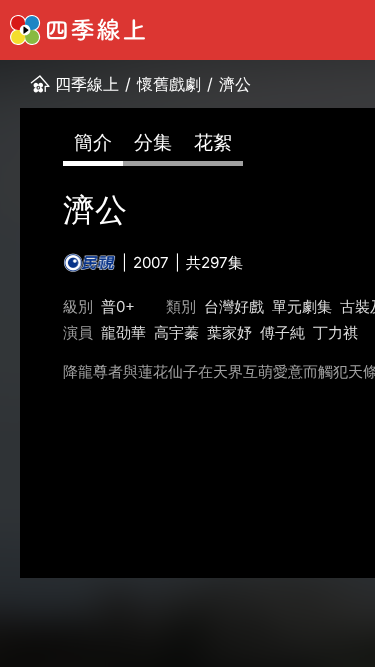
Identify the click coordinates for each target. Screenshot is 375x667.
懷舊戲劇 (169, 84)
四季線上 (87, 84)
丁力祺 (335, 332)
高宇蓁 (176, 332)
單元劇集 (302, 306)
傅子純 (282, 332)
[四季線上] (77, 30)
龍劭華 (123, 332)
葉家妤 (229, 332)
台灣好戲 (234, 306)
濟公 (235, 84)
